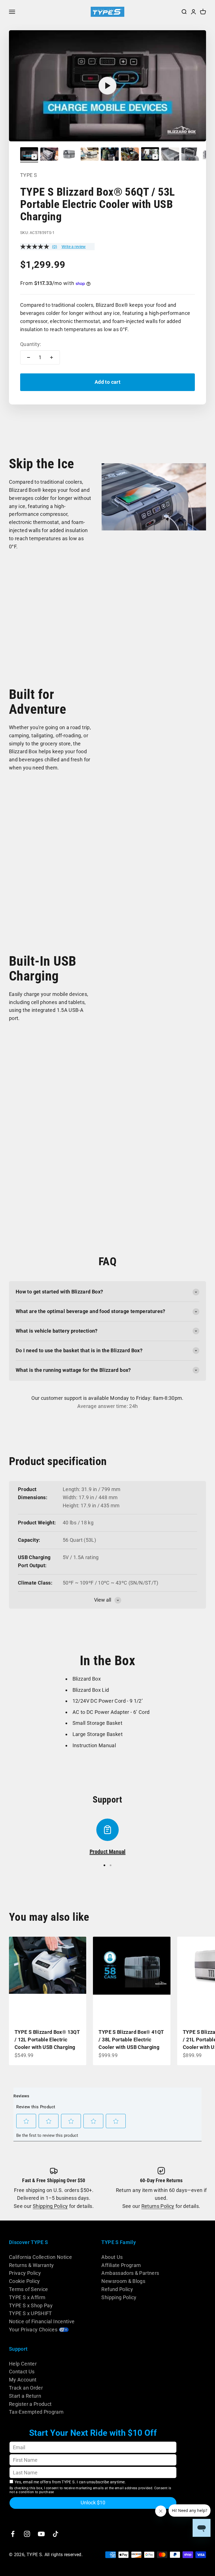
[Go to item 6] (130, 155)
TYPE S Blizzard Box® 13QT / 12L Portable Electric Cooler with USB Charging (47, 2040)
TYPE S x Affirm (27, 2297)
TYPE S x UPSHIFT (31, 2313)
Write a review (74, 247)
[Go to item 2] (49, 155)
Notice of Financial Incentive (42, 2321)
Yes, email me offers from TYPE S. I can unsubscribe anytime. (70, 2482)
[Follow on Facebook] (13, 2534)
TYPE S (29, 175)
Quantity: (31, 344)
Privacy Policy (25, 2273)
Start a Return (25, 2396)
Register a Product (30, 2404)
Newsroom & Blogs (123, 2281)
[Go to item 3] (69, 155)
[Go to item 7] (150, 155)
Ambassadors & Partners (130, 2273)
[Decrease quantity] (29, 357)
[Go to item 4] (90, 155)
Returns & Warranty (31, 2265)
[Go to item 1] (29, 155)
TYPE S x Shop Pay (31, 2305)
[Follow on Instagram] (27, 2534)
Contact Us (22, 2372)
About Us (112, 2257)
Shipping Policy (50, 2206)
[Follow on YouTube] (41, 2534)
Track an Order (26, 2388)
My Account (23, 2380)
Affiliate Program (121, 2265)
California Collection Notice (40, 2257)
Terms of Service (29, 2289)
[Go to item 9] (190, 155)
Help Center (23, 2364)
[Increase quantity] (52, 357)
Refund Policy (117, 2289)
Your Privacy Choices (33, 2330)
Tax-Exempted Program (36, 2412)
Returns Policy (158, 2206)
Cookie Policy (24, 2281)
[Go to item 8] (170, 155)
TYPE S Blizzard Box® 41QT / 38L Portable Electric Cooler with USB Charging (131, 2040)
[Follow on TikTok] (56, 2534)
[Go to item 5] (110, 155)
